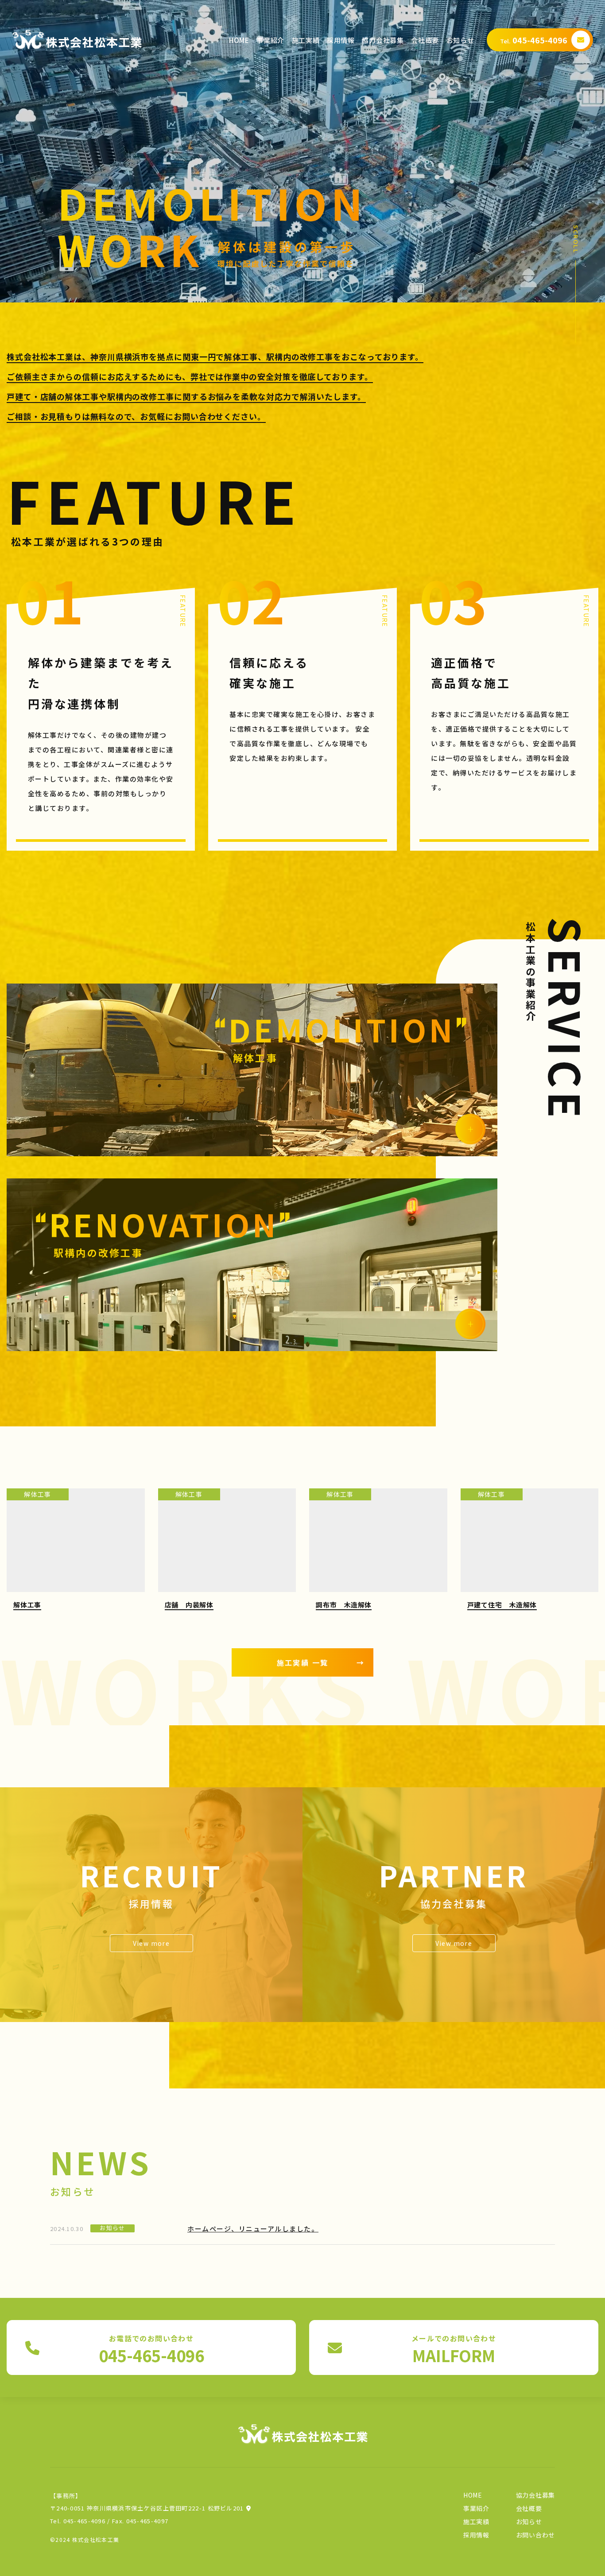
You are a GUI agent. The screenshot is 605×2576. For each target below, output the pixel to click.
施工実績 (306, 40)
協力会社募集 (383, 40)
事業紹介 (270, 40)
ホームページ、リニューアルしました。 (253, 2229)
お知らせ (460, 40)
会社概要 (425, 40)
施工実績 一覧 (321, 1662)
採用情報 (341, 40)
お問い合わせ (535, 2535)
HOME (239, 40)
